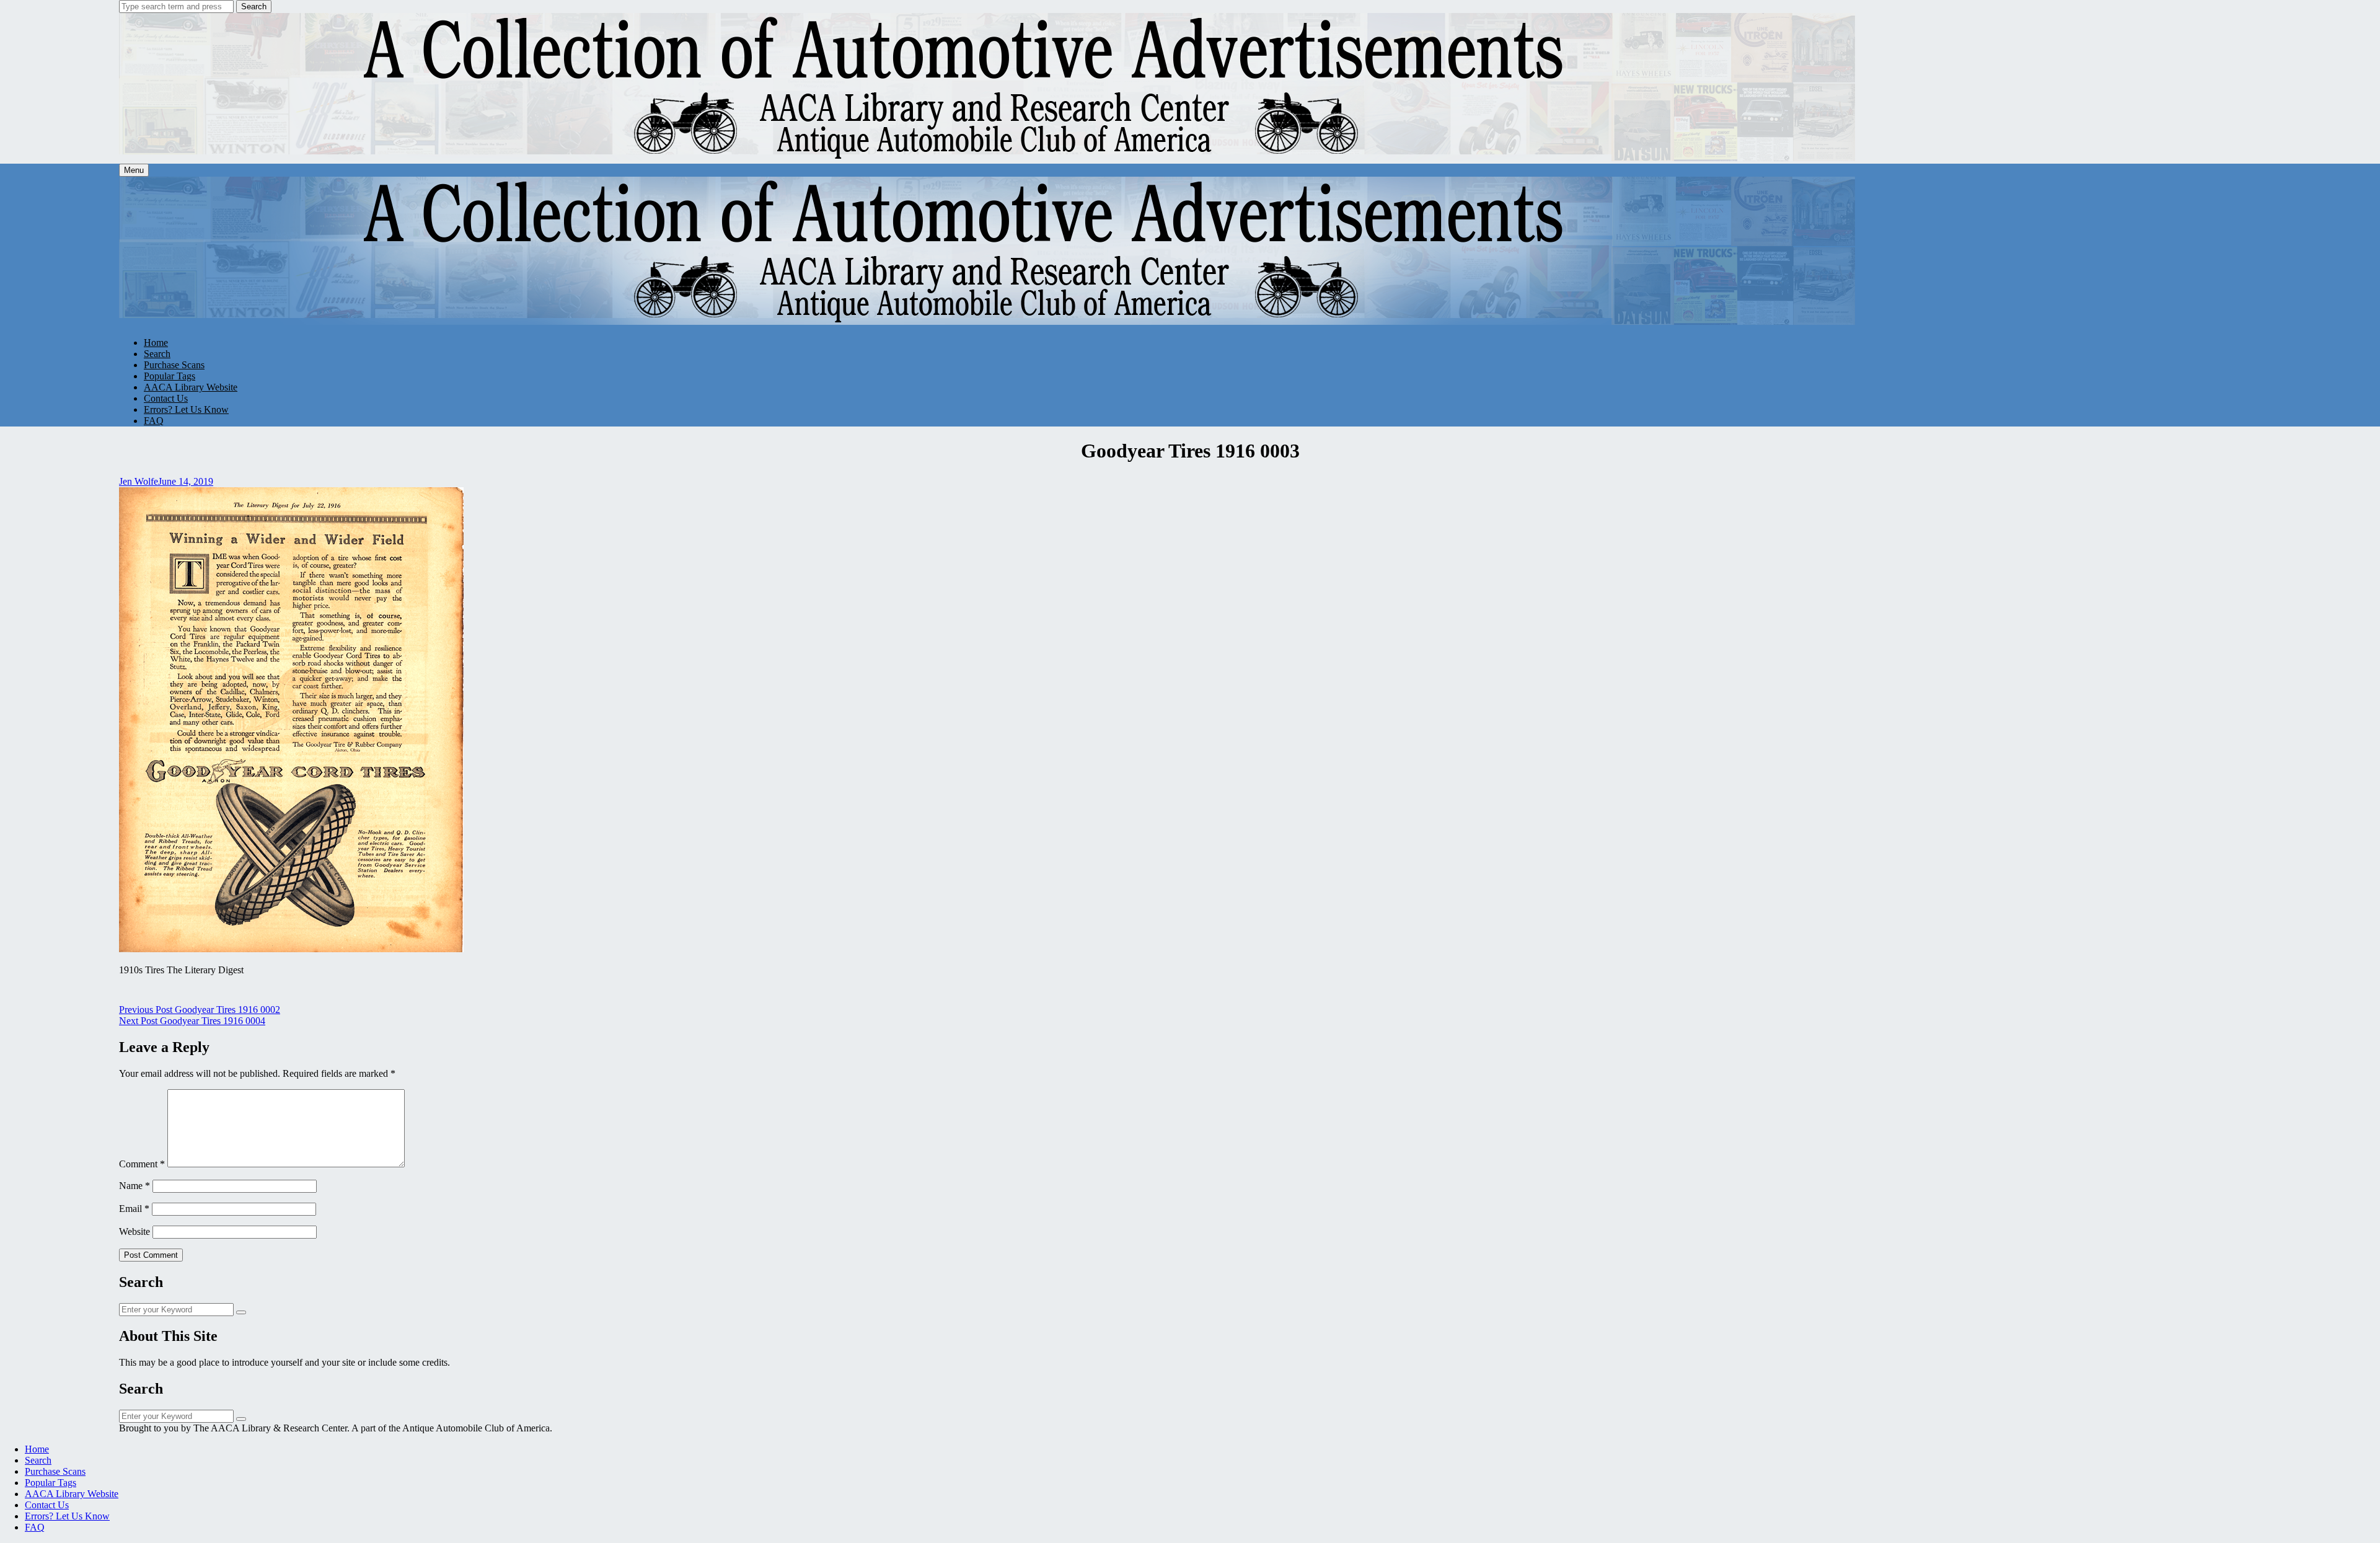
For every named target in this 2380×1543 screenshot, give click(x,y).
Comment (142, 1164)
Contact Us (166, 398)
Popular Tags (170, 376)
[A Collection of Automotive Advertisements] (988, 158)
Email (134, 1209)
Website (134, 1231)
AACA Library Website (191, 387)
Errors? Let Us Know (186, 409)
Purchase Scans (174, 365)
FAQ (154, 421)
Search (254, 7)
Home (156, 343)
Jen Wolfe (139, 481)
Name (134, 1186)
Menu (134, 170)
